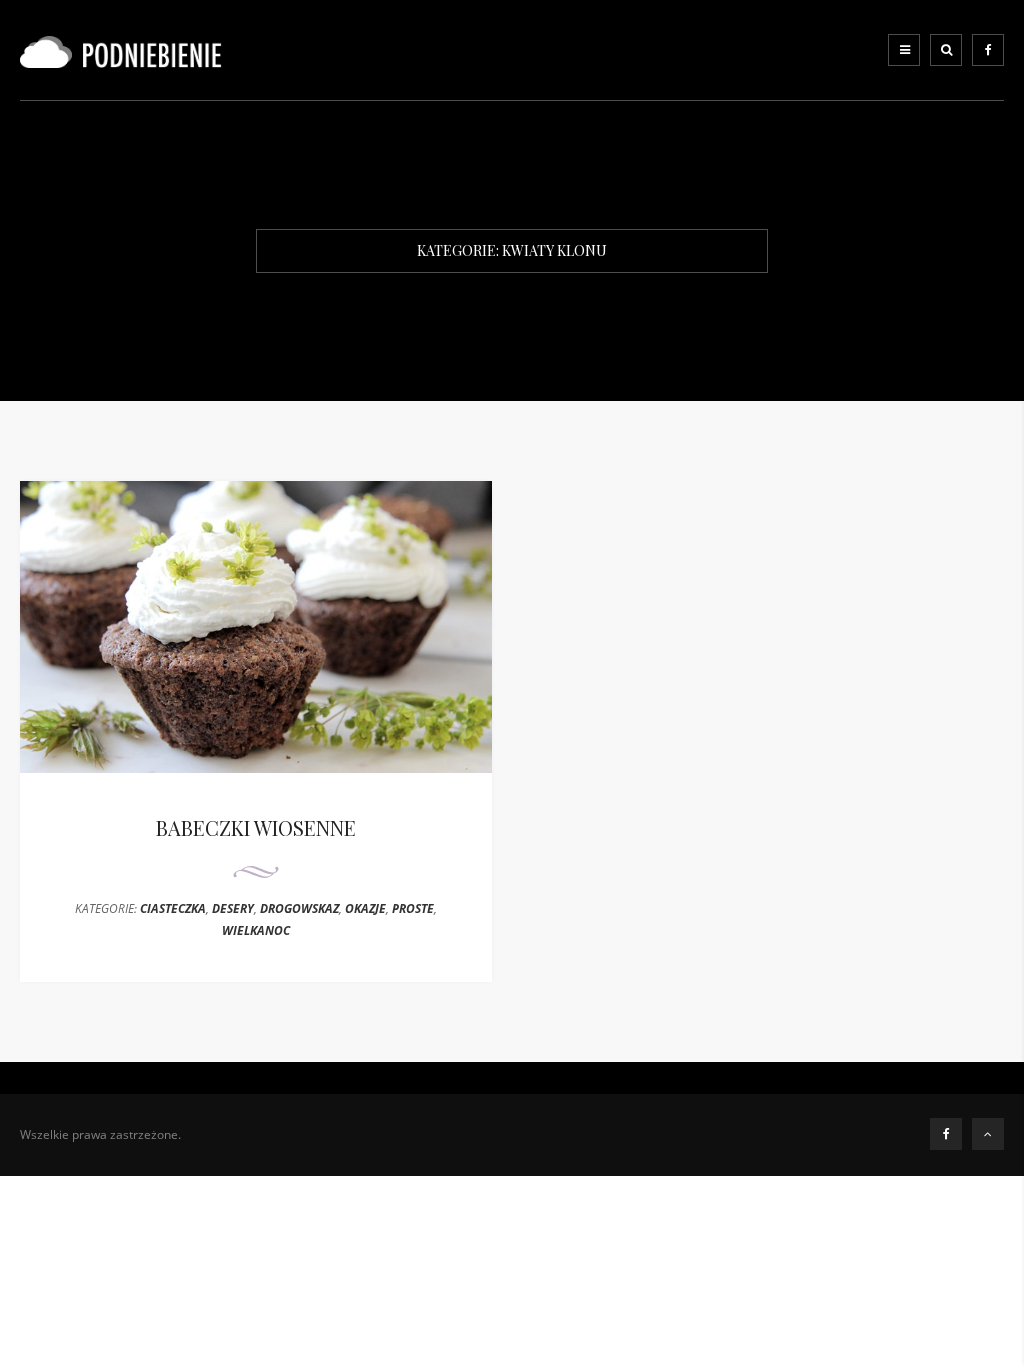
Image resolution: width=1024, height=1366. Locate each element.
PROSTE (413, 908)
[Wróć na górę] (988, 1134)
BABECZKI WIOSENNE (256, 827)
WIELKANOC (256, 930)
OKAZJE (365, 908)
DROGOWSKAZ (299, 908)
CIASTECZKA (173, 908)
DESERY (233, 908)
